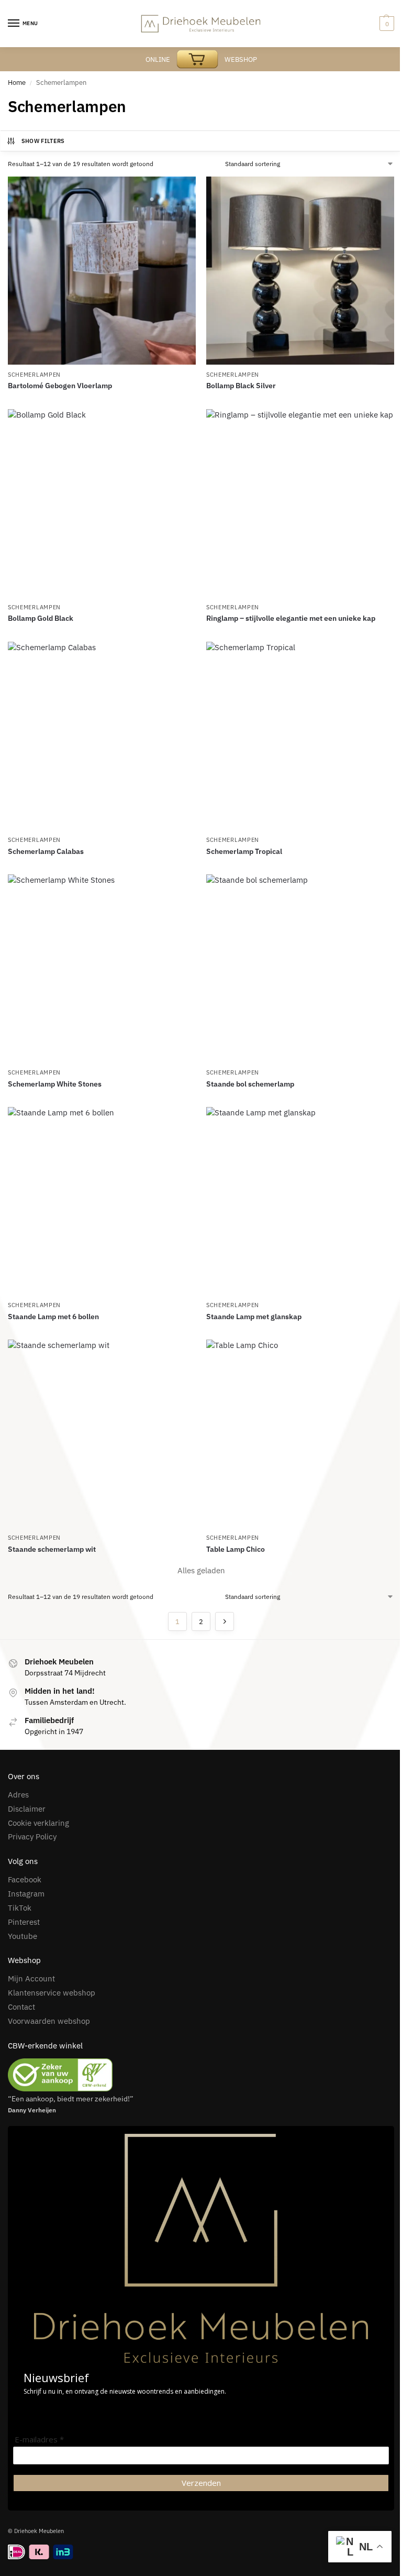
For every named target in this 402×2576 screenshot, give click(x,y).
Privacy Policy (32, 1837)
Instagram (26, 1894)
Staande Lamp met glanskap (254, 1317)
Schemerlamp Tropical (244, 851)
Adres (18, 1795)
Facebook (25, 1879)
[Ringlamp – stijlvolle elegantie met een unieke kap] (300, 503)
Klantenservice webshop (52, 1993)
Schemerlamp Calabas (46, 851)
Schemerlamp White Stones (55, 1084)
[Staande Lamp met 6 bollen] (102, 1201)
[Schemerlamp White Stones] (102, 968)
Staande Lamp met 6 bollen (53, 1317)
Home (17, 83)
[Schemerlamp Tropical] (300, 736)
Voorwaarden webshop (49, 2021)
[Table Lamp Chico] (300, 1434)
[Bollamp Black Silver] (300, 271)
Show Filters (43, 141)
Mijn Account (31, 1978)
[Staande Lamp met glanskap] (300, 1201)
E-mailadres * (39, 2440)
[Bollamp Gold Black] (102, 503)
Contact (21, 2007)
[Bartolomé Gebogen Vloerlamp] (102, 271)
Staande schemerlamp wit (52, 1549)
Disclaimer (27, 1809)
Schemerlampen (34, 375)
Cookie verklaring (38, 1823)
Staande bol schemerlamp (250, 1084)
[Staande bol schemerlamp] (300, 968)
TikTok (20, 1908)
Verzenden (201, 2483)
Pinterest (24, 1922)
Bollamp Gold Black (41, 618)
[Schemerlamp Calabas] (102, 736)
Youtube (23, 1936)
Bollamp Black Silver (241, 386)
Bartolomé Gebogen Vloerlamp (60, 386)
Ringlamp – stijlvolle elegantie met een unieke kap (291, 618)
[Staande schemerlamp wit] (102, 1434)
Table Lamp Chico (236, 1549)
